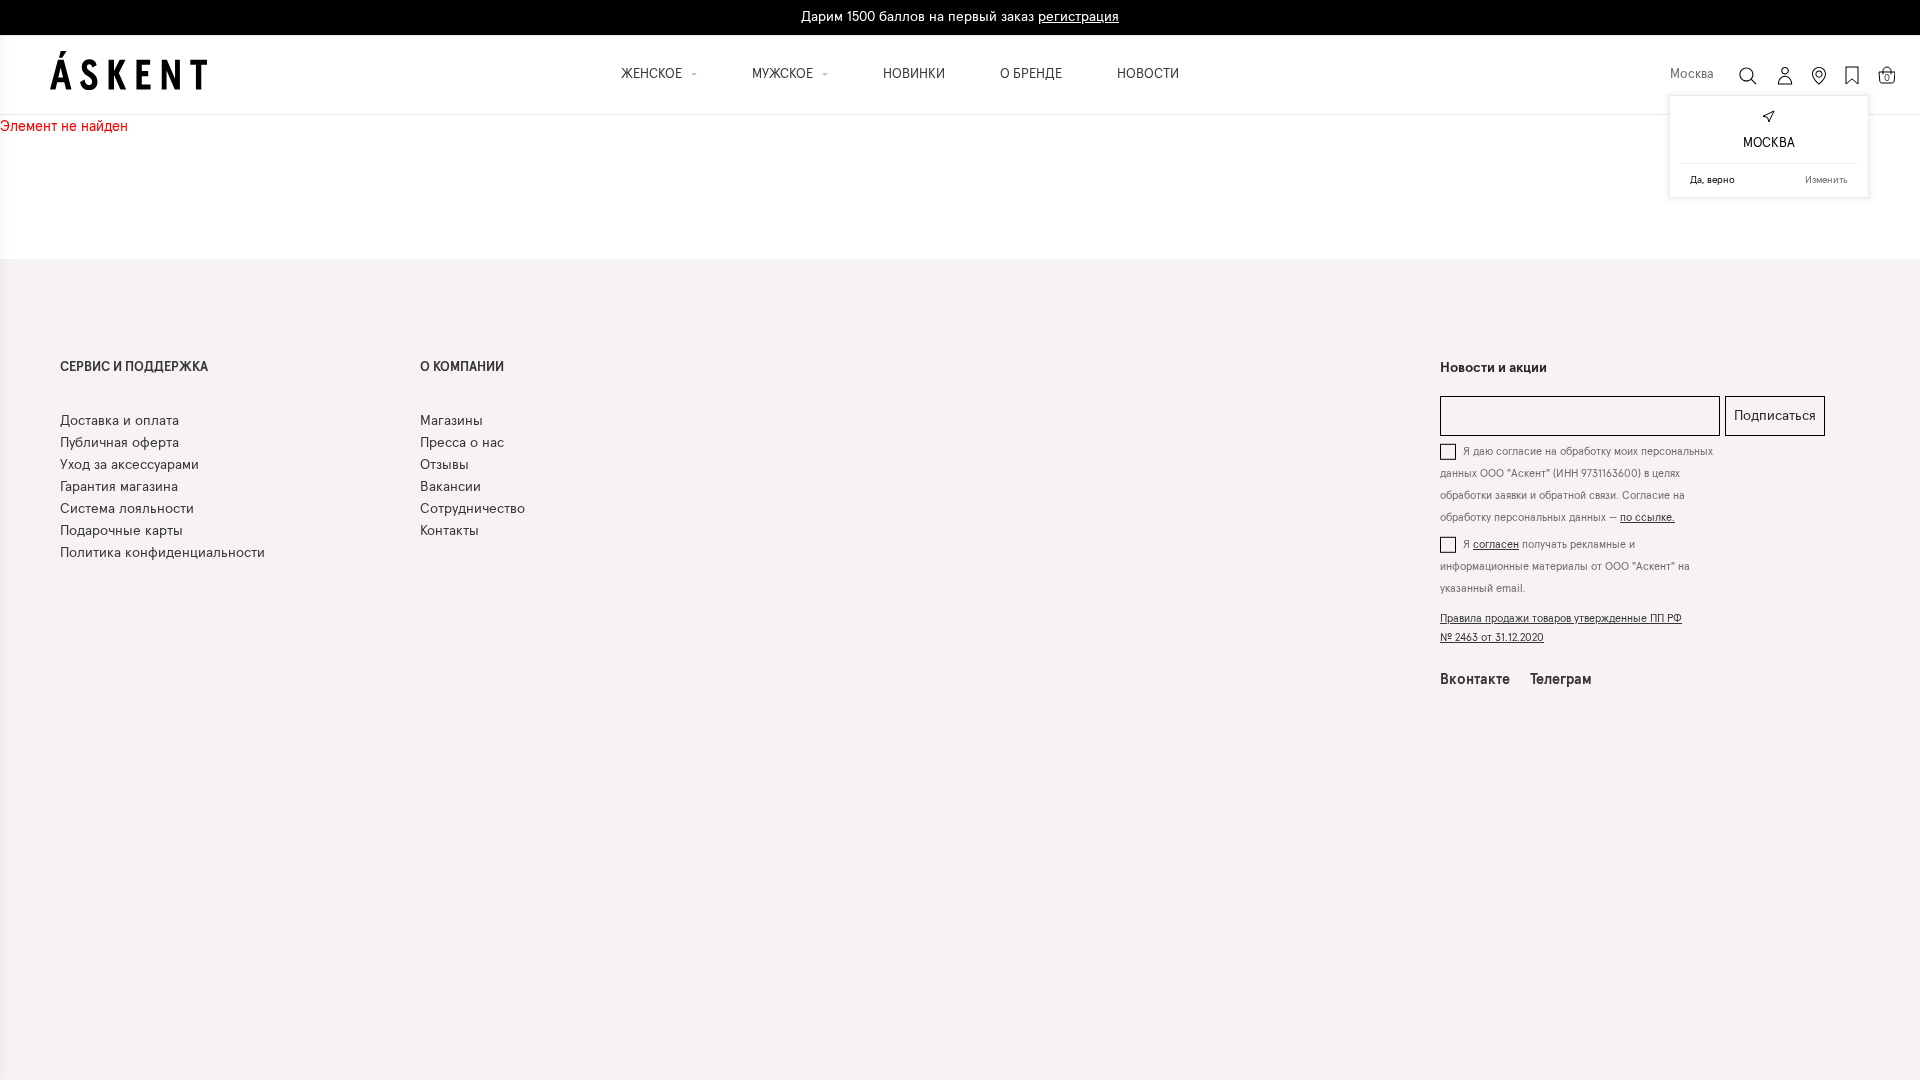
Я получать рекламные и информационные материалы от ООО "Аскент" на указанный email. (1565, 566)
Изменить (1826, 180)
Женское (651, 74)
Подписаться (1775, 416)
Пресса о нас (462, 443)
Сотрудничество (472, 509)
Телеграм (1561, 680)
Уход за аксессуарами (129, 465)
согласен (1496, 544)
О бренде (1031, 74)
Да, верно (1712, 180)
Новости (1148, 74)
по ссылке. (1647, 517)
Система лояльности (127, 509)
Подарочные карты (121, 531)
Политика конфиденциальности (162, 553)
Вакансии (450, 487)
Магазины (451, 421)
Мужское (782, 74)
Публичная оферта (119, 443)
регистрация (1078, 17)
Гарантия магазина (119, 487)
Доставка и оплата (119, 421)
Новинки (914, 74)
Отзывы (444, 465)
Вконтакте (1475, 680)
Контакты (449, 531)
